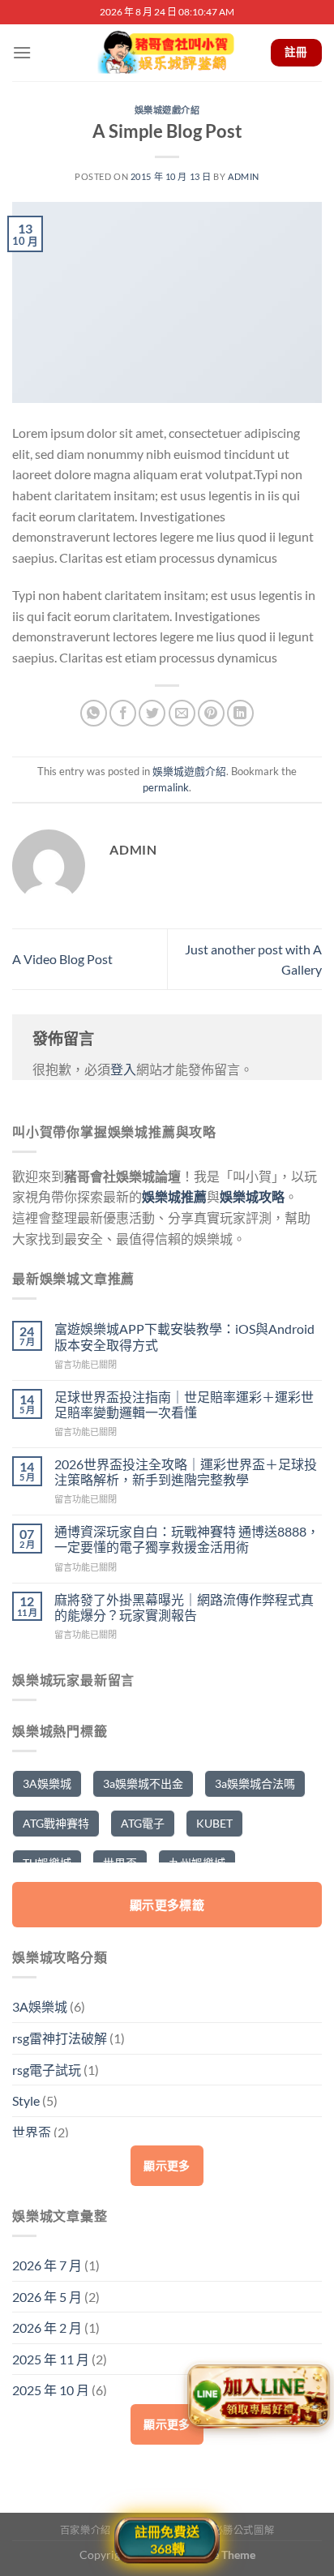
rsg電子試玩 (47, 2070)
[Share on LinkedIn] (240, 713)
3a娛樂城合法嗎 (255, 1783)
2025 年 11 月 (51, 2359)
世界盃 (32, 2132)
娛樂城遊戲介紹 (167, 110)
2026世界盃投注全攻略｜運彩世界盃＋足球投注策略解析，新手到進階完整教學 (186, 1472)
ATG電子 (143, 1823)
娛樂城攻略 (252, 1196)
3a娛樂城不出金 (143, 1783)
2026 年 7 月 (47, 2265)
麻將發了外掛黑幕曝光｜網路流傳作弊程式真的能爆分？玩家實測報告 (184, 1607)
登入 (123, 1069)
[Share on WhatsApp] (94, 713)
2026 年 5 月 (47, 2297)
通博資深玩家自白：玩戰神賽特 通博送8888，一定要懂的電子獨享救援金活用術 (187, 1539)
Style (26, 2100)
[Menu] (22, 52)
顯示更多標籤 (167, 1905)
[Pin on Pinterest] (211, 713)
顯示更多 (167, 2165)
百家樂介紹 (86, 2530)
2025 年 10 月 (51, 2390)
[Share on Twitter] (152, 713)
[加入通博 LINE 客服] (259, 2397)
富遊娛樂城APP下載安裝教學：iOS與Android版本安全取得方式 (184, 1336)
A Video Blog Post (62, 959)
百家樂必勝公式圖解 (229, 2530)
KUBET (214, 1823)
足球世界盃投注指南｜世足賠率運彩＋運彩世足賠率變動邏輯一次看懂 (184, 1404)
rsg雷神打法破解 (60, 2038)
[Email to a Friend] (182, 713)
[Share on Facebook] (123, 713)
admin (244, 176)
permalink (166, 787)
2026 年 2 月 (47, 2327)
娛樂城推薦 (174, 1196)
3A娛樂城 (47, 1783)
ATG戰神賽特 (56, 1823)
